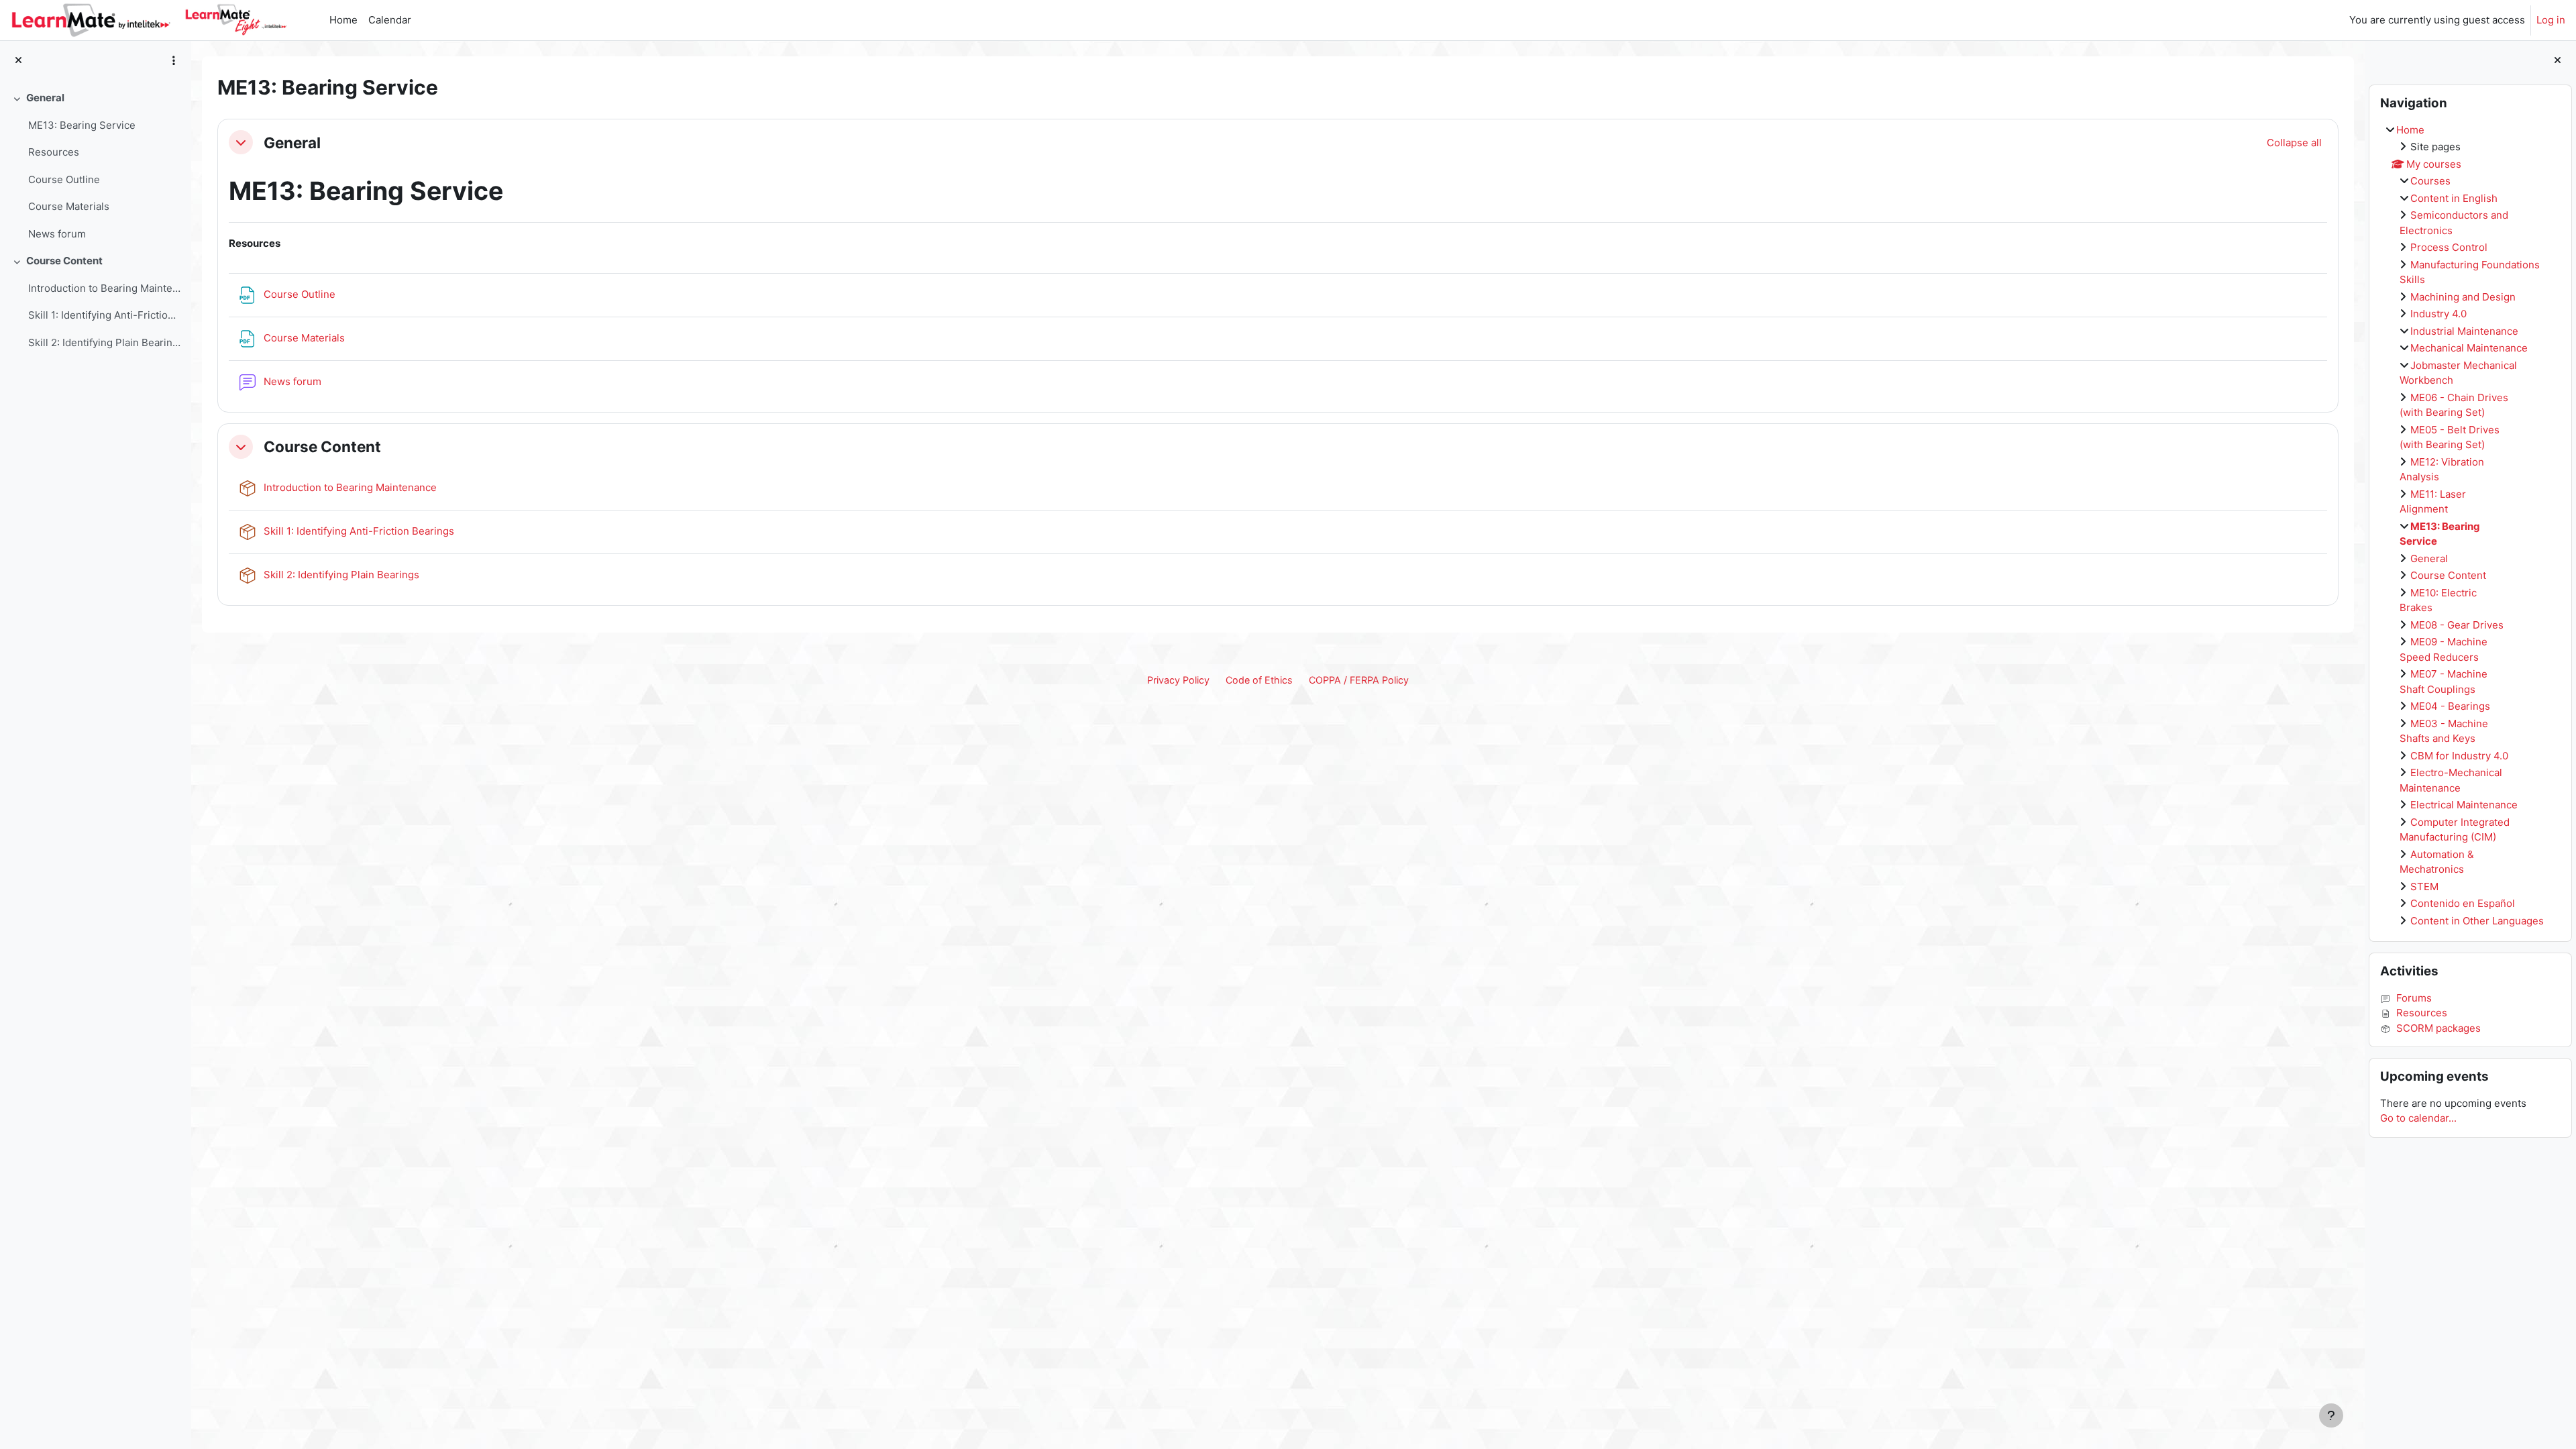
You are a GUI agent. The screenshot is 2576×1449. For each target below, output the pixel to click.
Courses (2430, 181)
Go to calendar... (2418, 1118)
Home (2410, 130)
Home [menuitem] (343, 20)
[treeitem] (95, 166)
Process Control (2449, 247)
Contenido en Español (2463, 903)
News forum (57, 234)
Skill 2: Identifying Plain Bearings (104, 342)
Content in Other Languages (2477, 921)
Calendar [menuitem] (390, 20)
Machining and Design (2463, 297)
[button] (241, 142)
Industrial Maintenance (2464, 331)
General (45, 98)
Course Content (64, 261)
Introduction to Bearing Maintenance (104, 288)
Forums (2414, 998)
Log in (2551, 20)
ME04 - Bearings (2450, 706)
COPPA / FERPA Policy (1359, 680)
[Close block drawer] (2558, 61)
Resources (54, 152)
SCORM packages (2438, 1028)
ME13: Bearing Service (82, 125)
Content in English (2454, 198)
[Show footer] (2331, 1415)
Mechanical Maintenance (2469, 348)
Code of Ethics (1259, 680)
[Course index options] (174, 60)
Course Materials (69, 206)
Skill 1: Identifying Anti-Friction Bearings (104, 315)
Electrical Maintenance (2464, 805)
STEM (2424, 887)
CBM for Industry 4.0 (2459, 756)
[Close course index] (18, 61)
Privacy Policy (1178, 680)
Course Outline (64, 179)
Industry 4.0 (2438, 314)
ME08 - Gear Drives (2457, 625)
